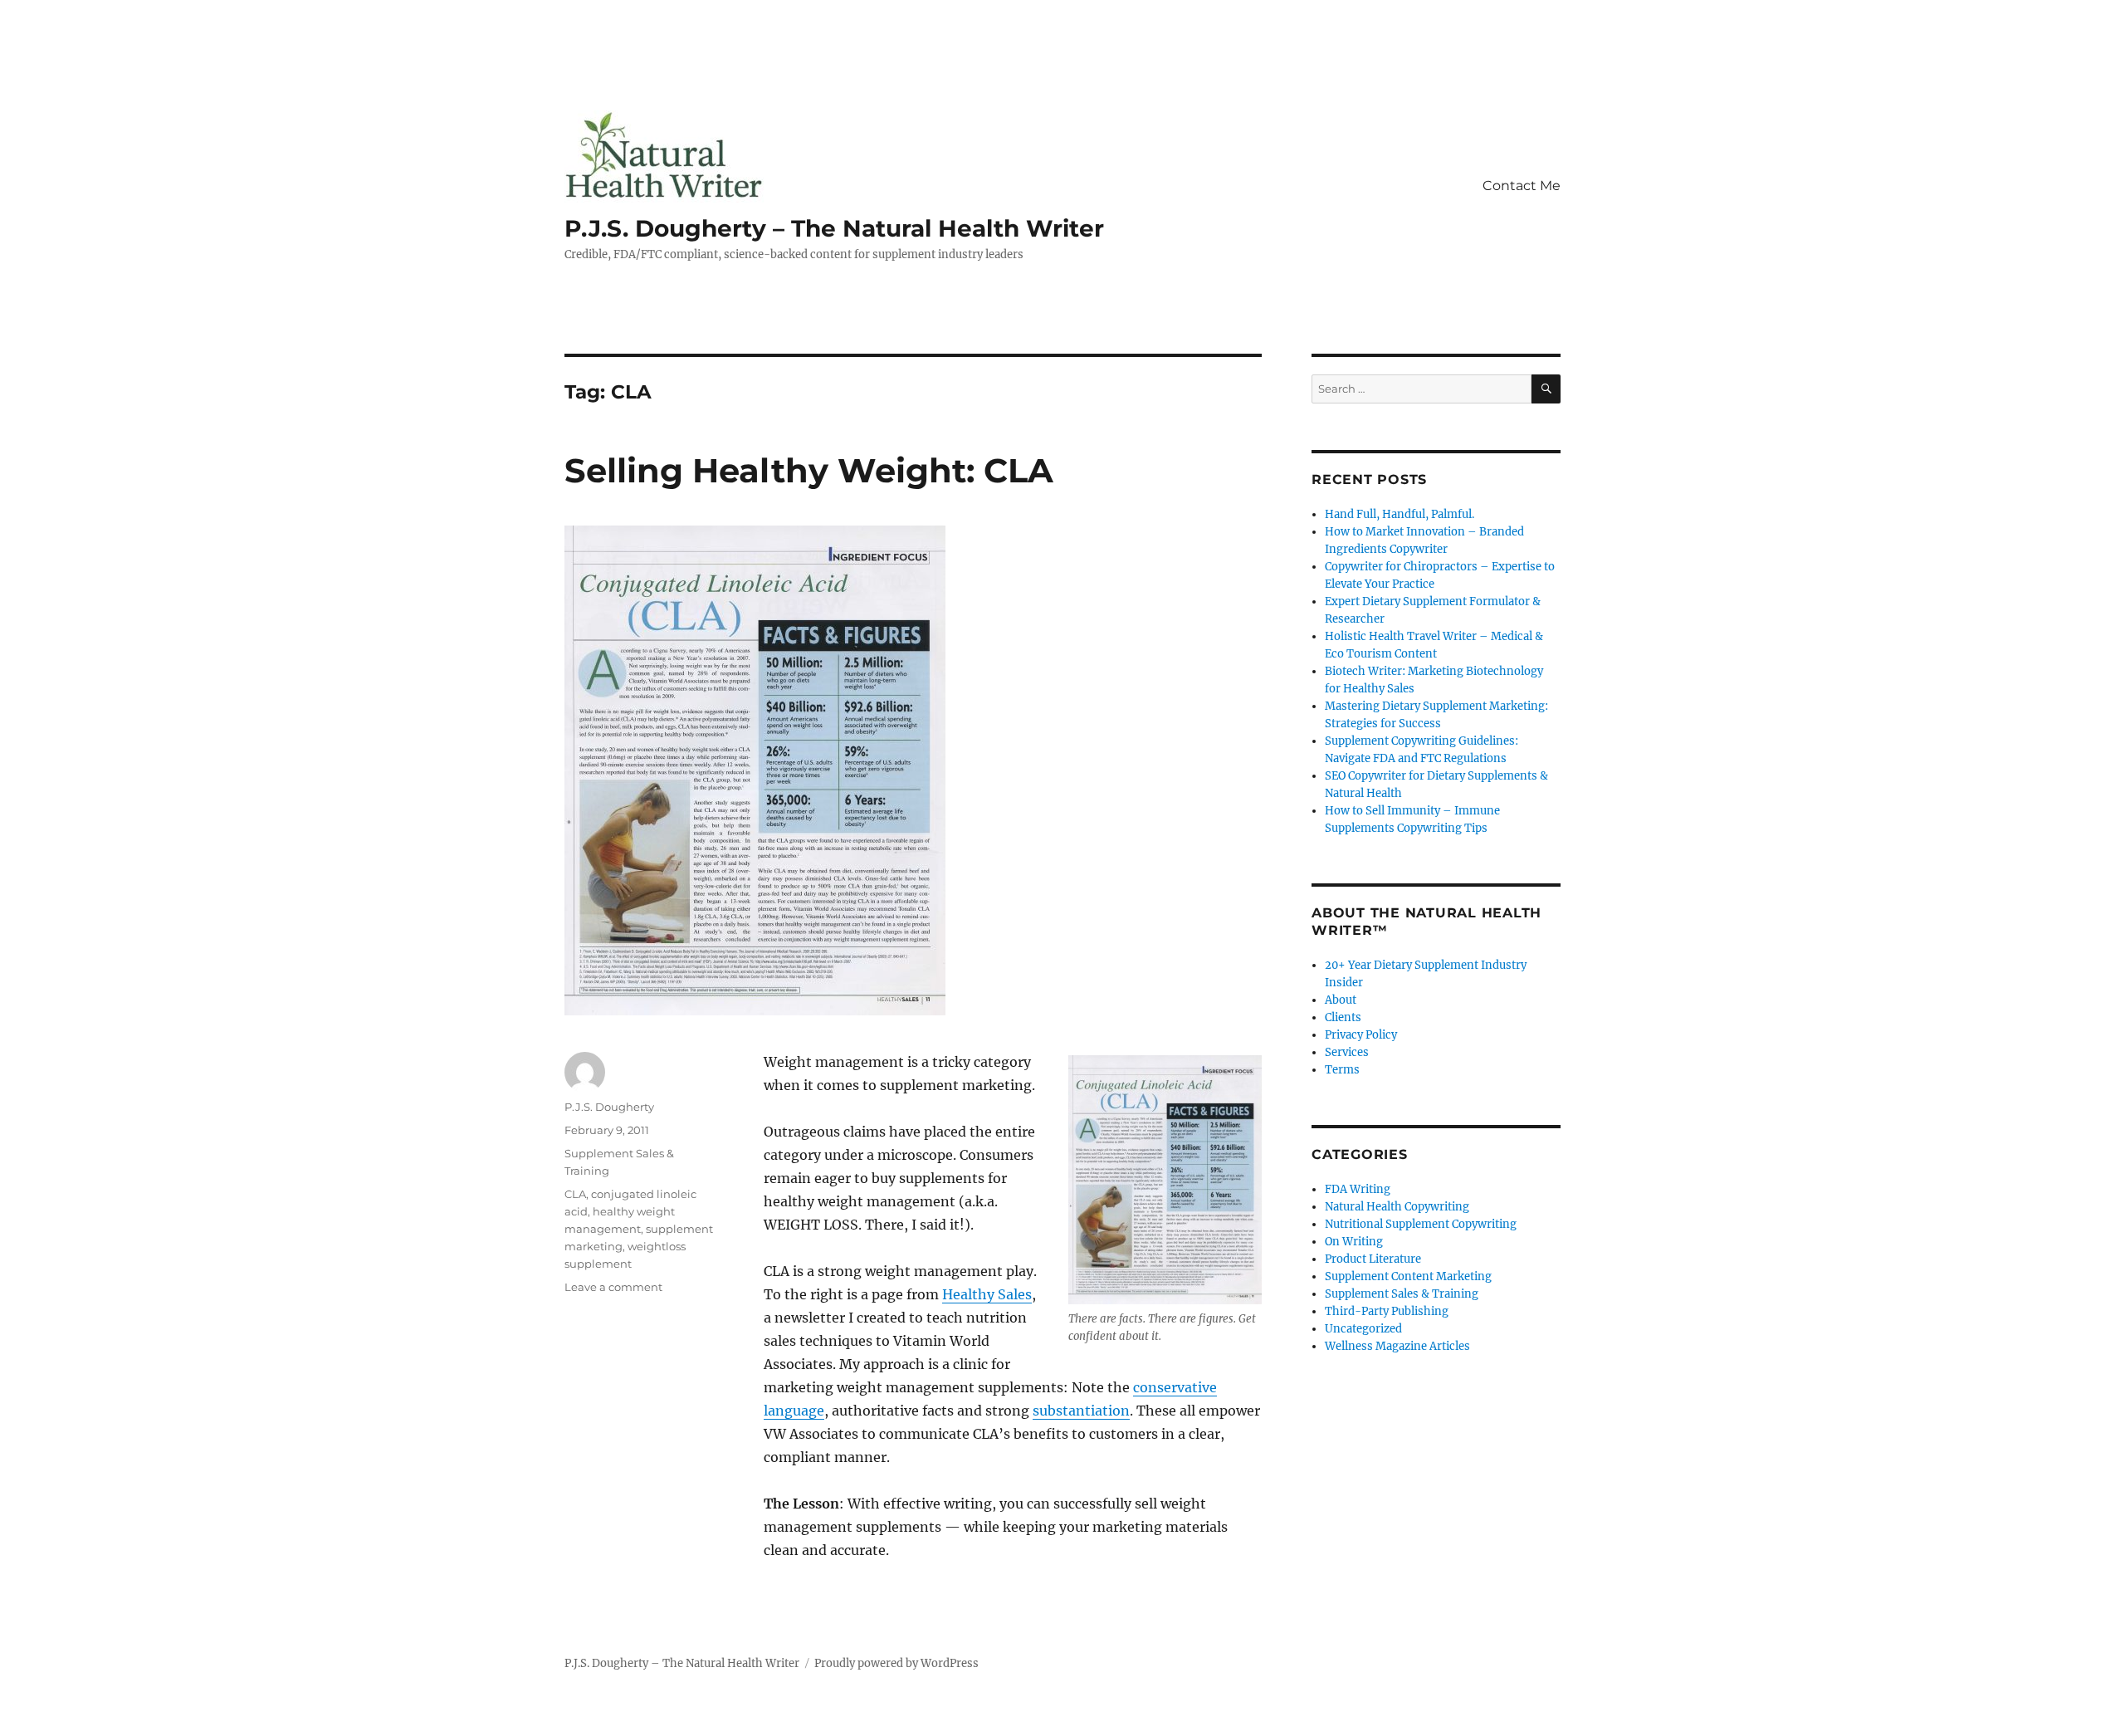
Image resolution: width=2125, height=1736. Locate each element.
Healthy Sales (987, 1294)
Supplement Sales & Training (1402, 1294)
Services (1347, 1052)
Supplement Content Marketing (1408, 1276)
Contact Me (1522, 186)
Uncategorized (1363, 1329)
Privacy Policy (1361, 1035)
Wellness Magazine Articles (1397, 1346)
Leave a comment (613, 1287)
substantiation (1081, 1411)
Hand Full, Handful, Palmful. (1400, 514)
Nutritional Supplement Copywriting (1421, 1224)
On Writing (1354, 1242)
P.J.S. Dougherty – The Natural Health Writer (834, 228)
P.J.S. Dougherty (609, 1107)
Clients (1343, 1017)
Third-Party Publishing (1387, 1311)
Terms (1342, 1070)
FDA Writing (1358, 1189)
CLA (575, 1194)
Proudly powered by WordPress (896, 1663)
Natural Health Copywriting (1397, 1207)
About (1341, 1000)
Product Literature (1373, 1259)
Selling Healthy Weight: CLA (809, 470)
